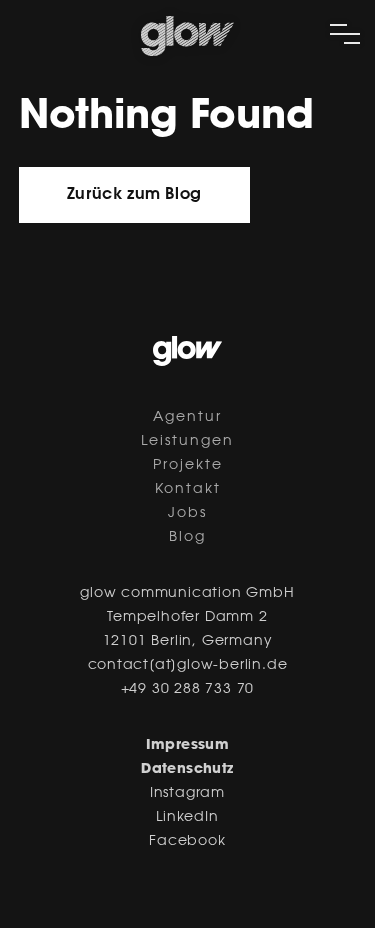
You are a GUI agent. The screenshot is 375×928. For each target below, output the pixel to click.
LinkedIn (187, 818)
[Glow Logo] (187, 52)
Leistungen (187, 442)
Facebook (187, 842)
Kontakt (188, 490)
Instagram (187, 794)
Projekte (188, 466)
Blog (187, 538)
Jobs (187, 514)
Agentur (187, 418)
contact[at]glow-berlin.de (188, 666)
